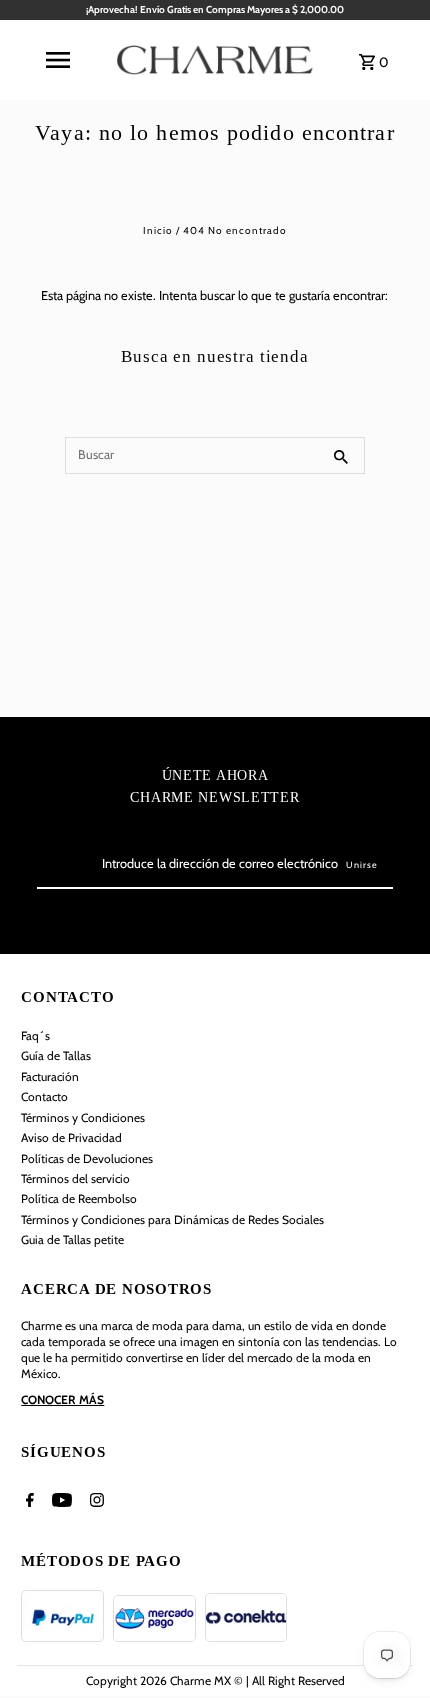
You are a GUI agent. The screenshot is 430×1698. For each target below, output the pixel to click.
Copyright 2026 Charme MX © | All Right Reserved (215, 1680)
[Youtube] (59, 1503)
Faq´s (35, 1035)
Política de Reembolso (79, 1198)
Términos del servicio (75, 1178)
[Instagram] (94, 1503)
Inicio (158, 230)
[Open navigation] (57, 60)
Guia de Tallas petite (72, 1239)
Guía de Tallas (56, 1055)
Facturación (50, 1076)
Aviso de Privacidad (71, 1137)
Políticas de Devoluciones (87, 1158)
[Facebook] (27, 1503)
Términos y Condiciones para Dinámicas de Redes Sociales (172, 1219)
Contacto (44, 1096)
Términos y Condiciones (83, 1117)
